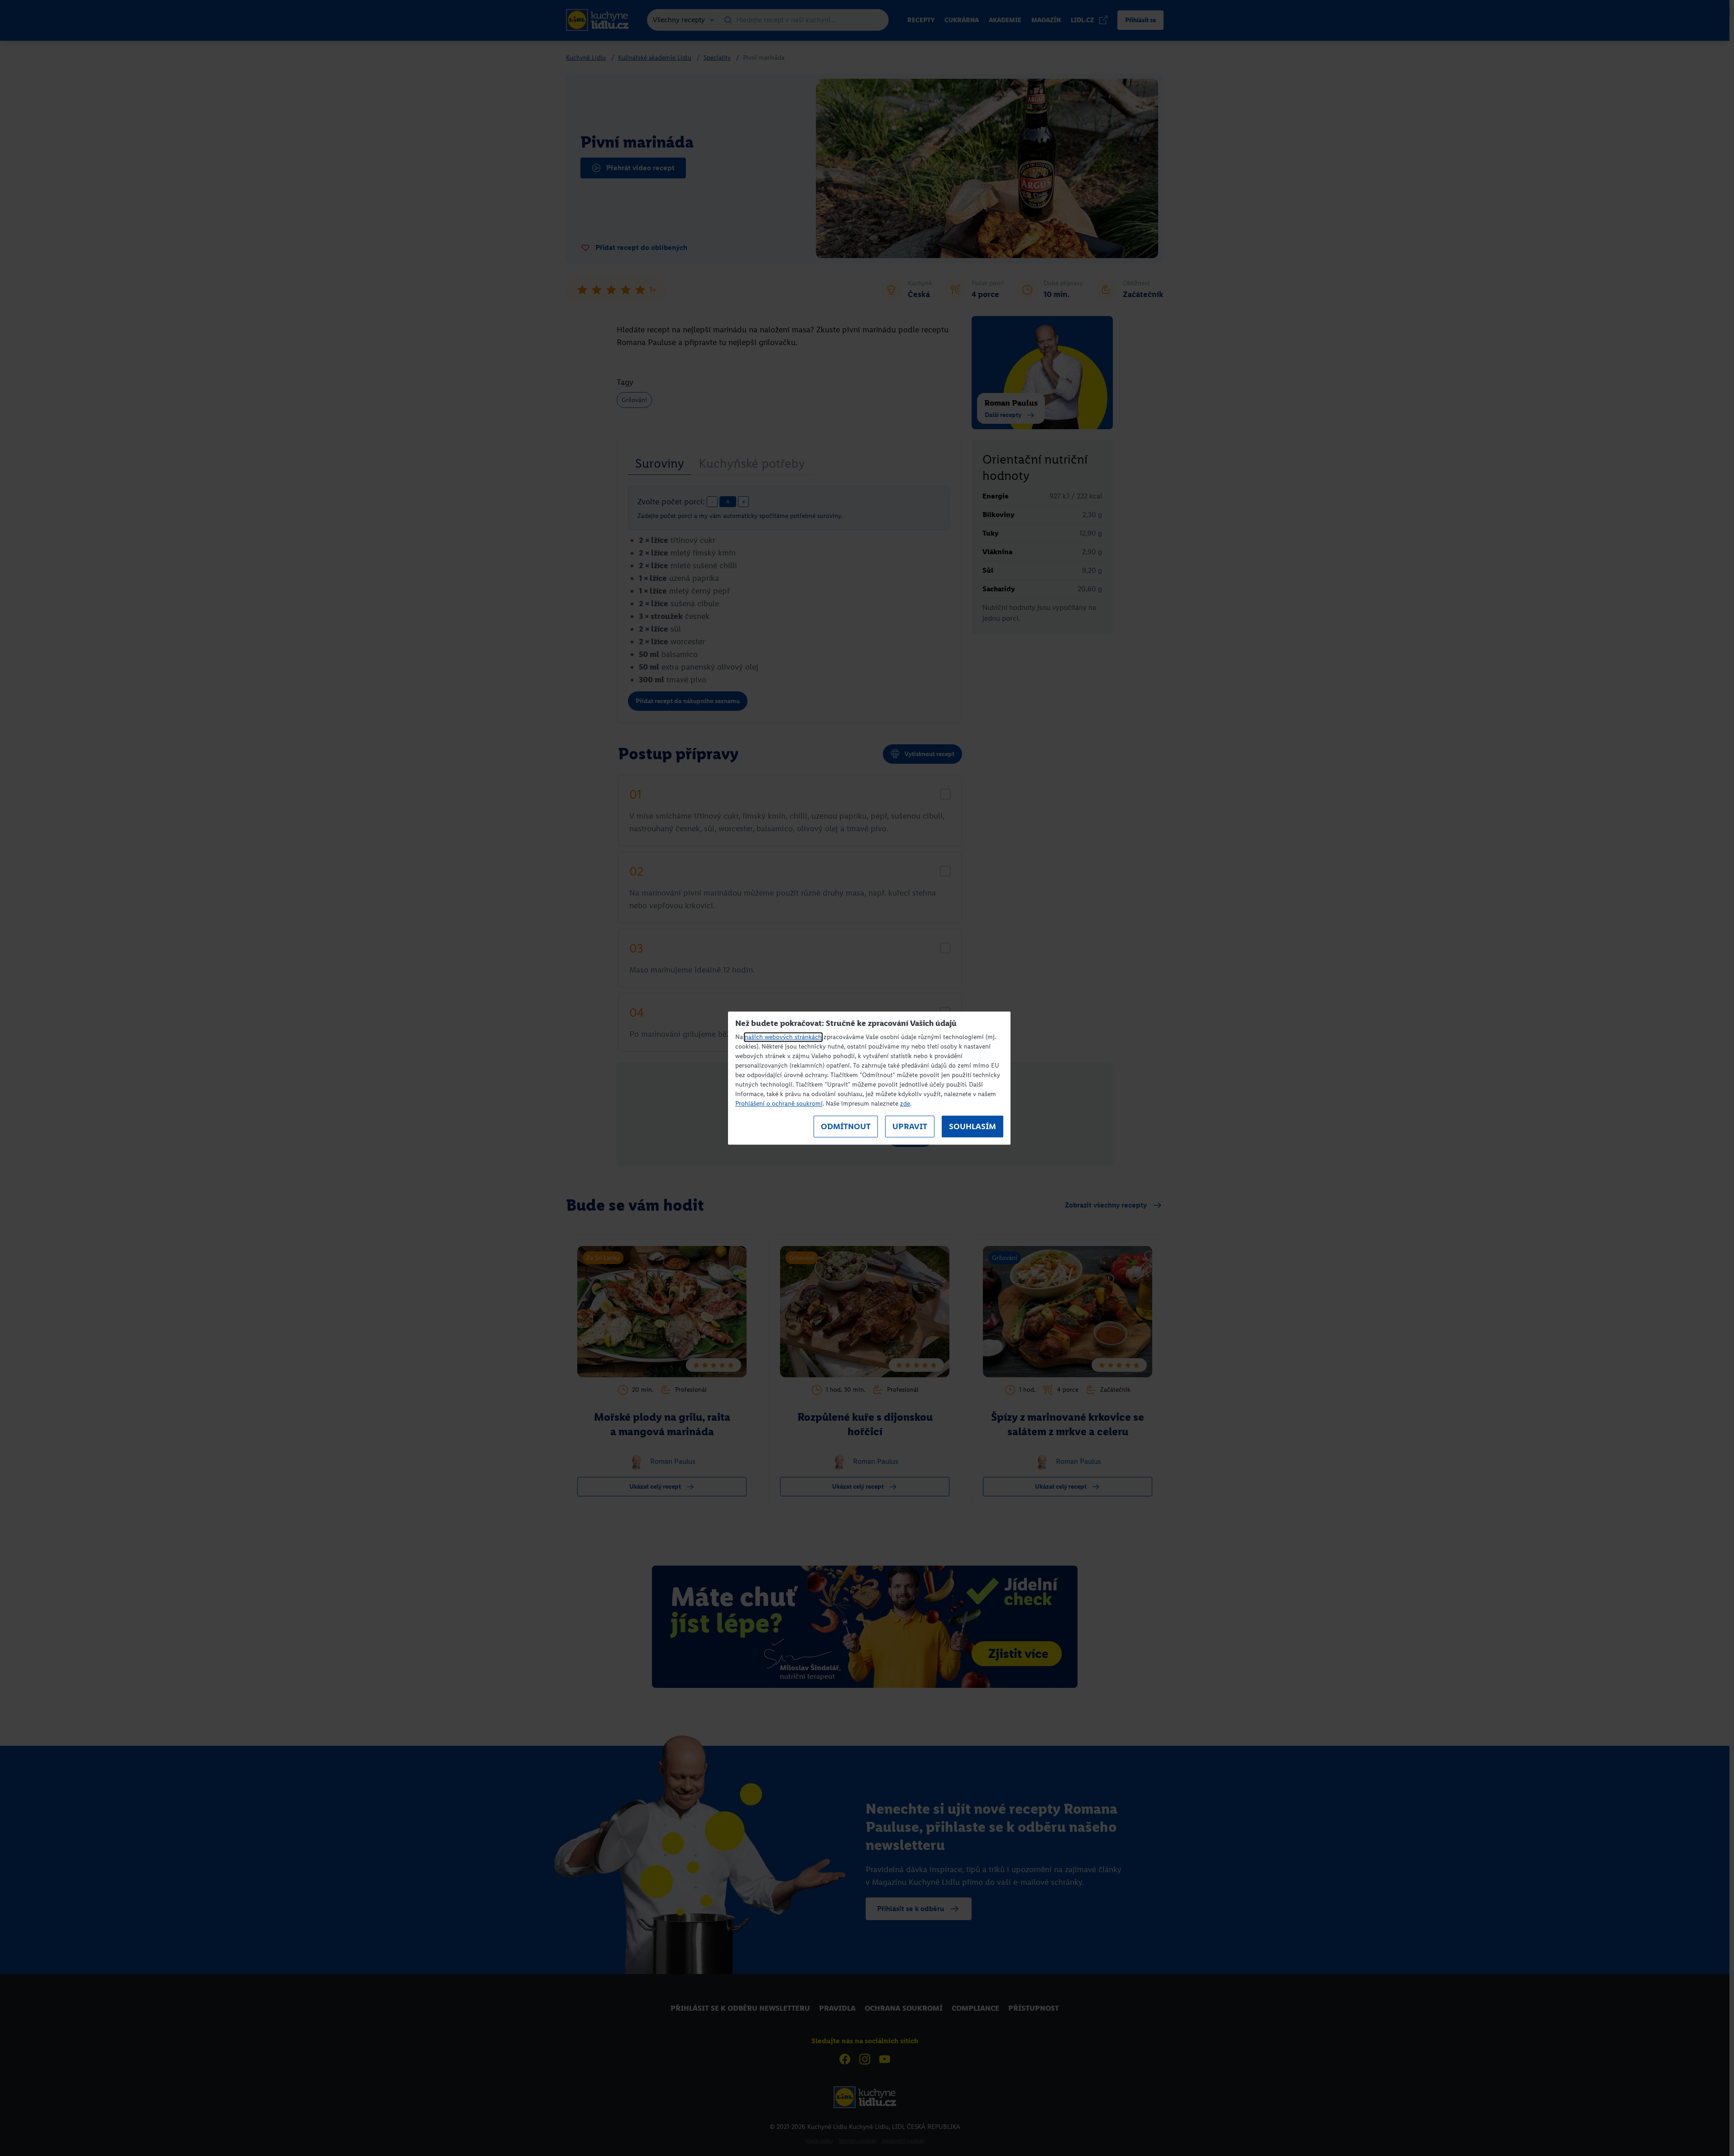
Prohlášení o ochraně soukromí (779, 1104)
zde (905, 1104)
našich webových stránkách (783, 1037)
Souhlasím (972, 1126)
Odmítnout (846, 1126)
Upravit (910, 1126)
